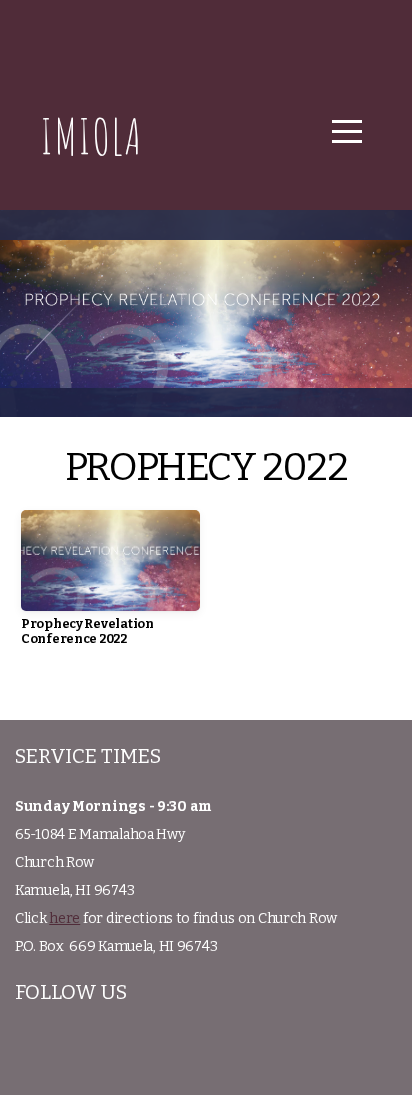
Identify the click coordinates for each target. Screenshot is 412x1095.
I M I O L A (89, 135)
